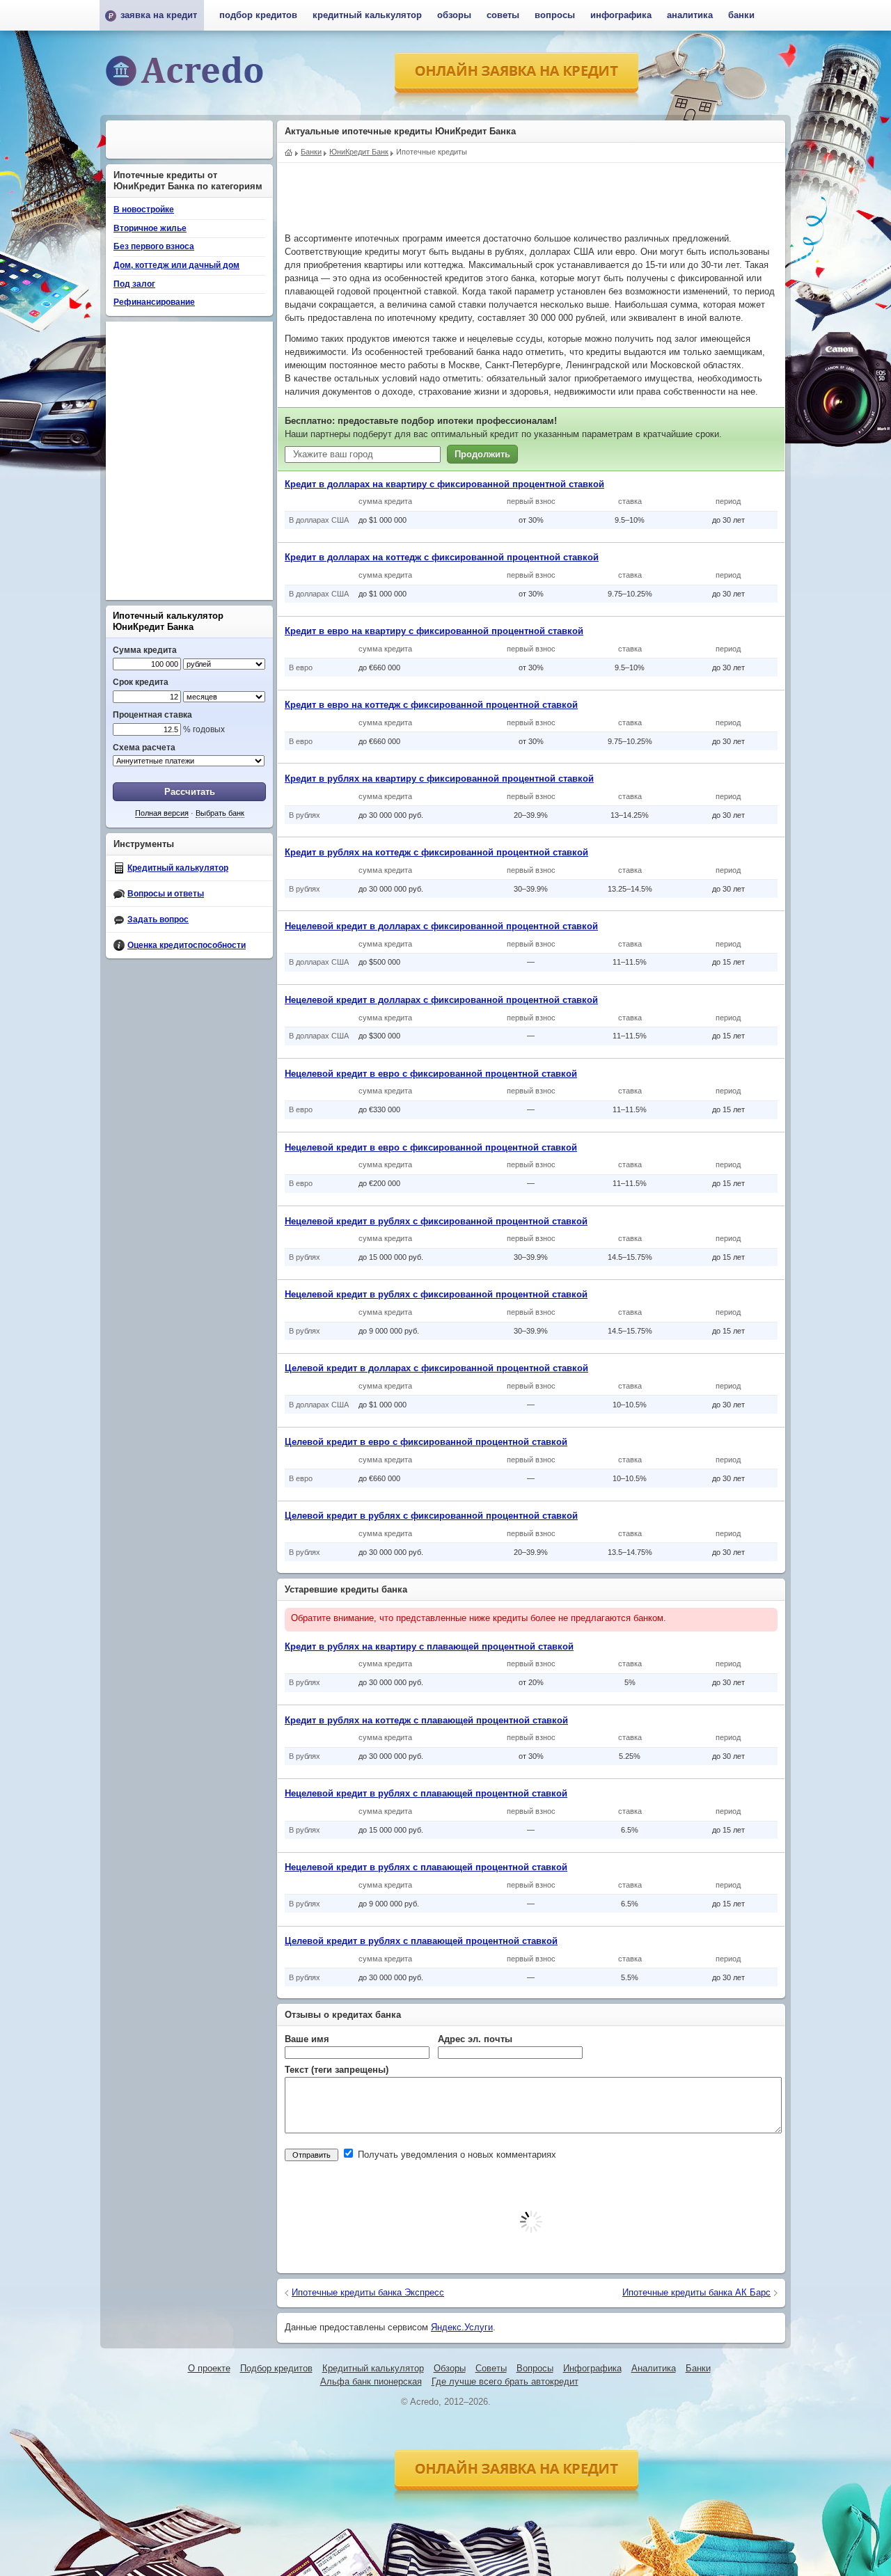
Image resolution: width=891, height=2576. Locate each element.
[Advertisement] (531, 194)
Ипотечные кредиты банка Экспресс (368, 2293)
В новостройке (144, 210)
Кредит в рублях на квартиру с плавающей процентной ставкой (429, 1647)
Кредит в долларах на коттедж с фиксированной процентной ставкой (442, 558)
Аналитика (690, 15)
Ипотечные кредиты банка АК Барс (696, 2293)
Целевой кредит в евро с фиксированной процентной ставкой (426, 1442)
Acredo (289, 151)
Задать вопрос (158, 919)
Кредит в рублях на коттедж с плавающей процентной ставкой (426, 1721)
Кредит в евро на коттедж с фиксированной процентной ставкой (431, 705)
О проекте (209, 2369)
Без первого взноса (154, 246)
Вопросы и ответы (166, 894)
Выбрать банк (220, 813)
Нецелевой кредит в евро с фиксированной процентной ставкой (431, 1074)
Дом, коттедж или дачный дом (176, 265)
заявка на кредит (159, 15)
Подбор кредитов (258, 15)
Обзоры (454, 15)
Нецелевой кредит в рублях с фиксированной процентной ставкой (436, 1222)
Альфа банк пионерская (371, 2382)
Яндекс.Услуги (462, 2328)
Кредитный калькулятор (178, 868)
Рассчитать (190, 792)
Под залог (134, 284)
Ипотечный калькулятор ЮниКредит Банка (168, 621)
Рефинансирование (154, 302)
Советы (503, 15)
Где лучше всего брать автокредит (505, 2382)
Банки (741, 15)
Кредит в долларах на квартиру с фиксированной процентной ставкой (444, 484)
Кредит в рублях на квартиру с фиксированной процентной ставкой (439, 779)
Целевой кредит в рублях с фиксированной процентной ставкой (431, 1516)
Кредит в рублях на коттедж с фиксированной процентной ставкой (436, 853)
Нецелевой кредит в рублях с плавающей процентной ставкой (426, 1794)
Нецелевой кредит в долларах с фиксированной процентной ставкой (441, 926)
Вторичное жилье (150, 228)
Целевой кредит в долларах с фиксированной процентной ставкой (436, 1368)
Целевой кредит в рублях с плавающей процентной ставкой (421, 1941)
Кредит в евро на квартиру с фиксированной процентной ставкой (434, 631)
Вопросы (555, 15)
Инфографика (621, 15)
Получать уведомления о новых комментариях (456, 2155)
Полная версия (162, 813)
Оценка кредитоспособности (187, 945)
